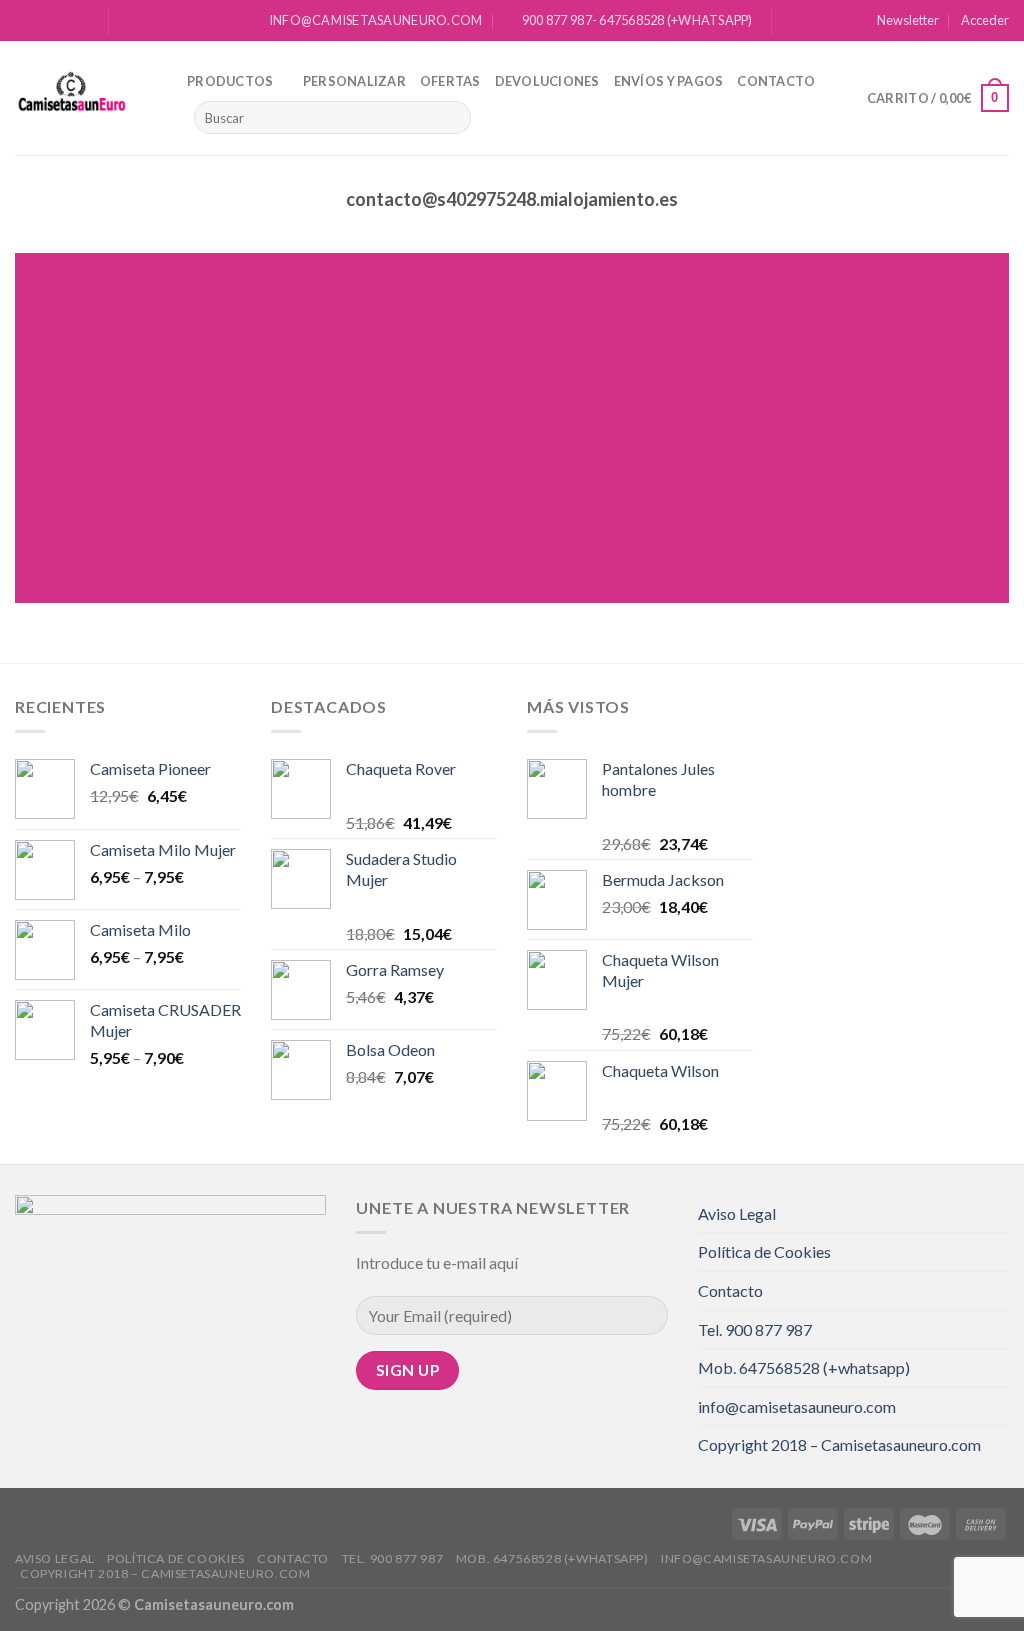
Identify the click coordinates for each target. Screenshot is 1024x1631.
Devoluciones (547, 81)
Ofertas (450, 81)
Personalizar (354, 81)
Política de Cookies (764, 1251)
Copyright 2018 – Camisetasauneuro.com (839, 1444)
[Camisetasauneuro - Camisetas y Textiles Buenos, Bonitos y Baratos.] (86, 98)
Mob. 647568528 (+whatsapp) (804, 1367)
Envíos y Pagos (669, 81)
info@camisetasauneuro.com (797, 1406)
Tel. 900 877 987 (755, 1329)
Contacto (776, 81)
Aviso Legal (737, 1213)
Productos (230, 81)
